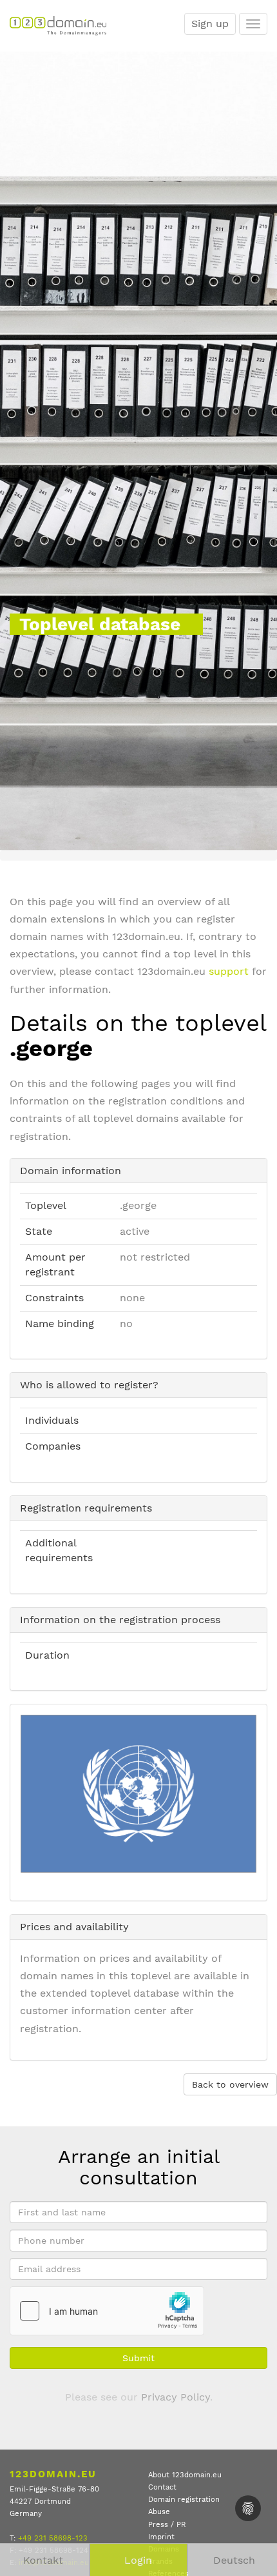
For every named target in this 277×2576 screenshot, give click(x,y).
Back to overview (230, 2084)
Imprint (161, 2537)
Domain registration (184, 2500)
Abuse (159, 2512)
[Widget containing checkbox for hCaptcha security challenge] (107, 2311)
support (229, 971)
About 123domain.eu (185, 2475)
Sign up (210, 24)
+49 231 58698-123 (53, 2538)
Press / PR (167, 2525)
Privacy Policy (176, 2397)
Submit (138, 2358)
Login (138, 2560)
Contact (162, 2487)
